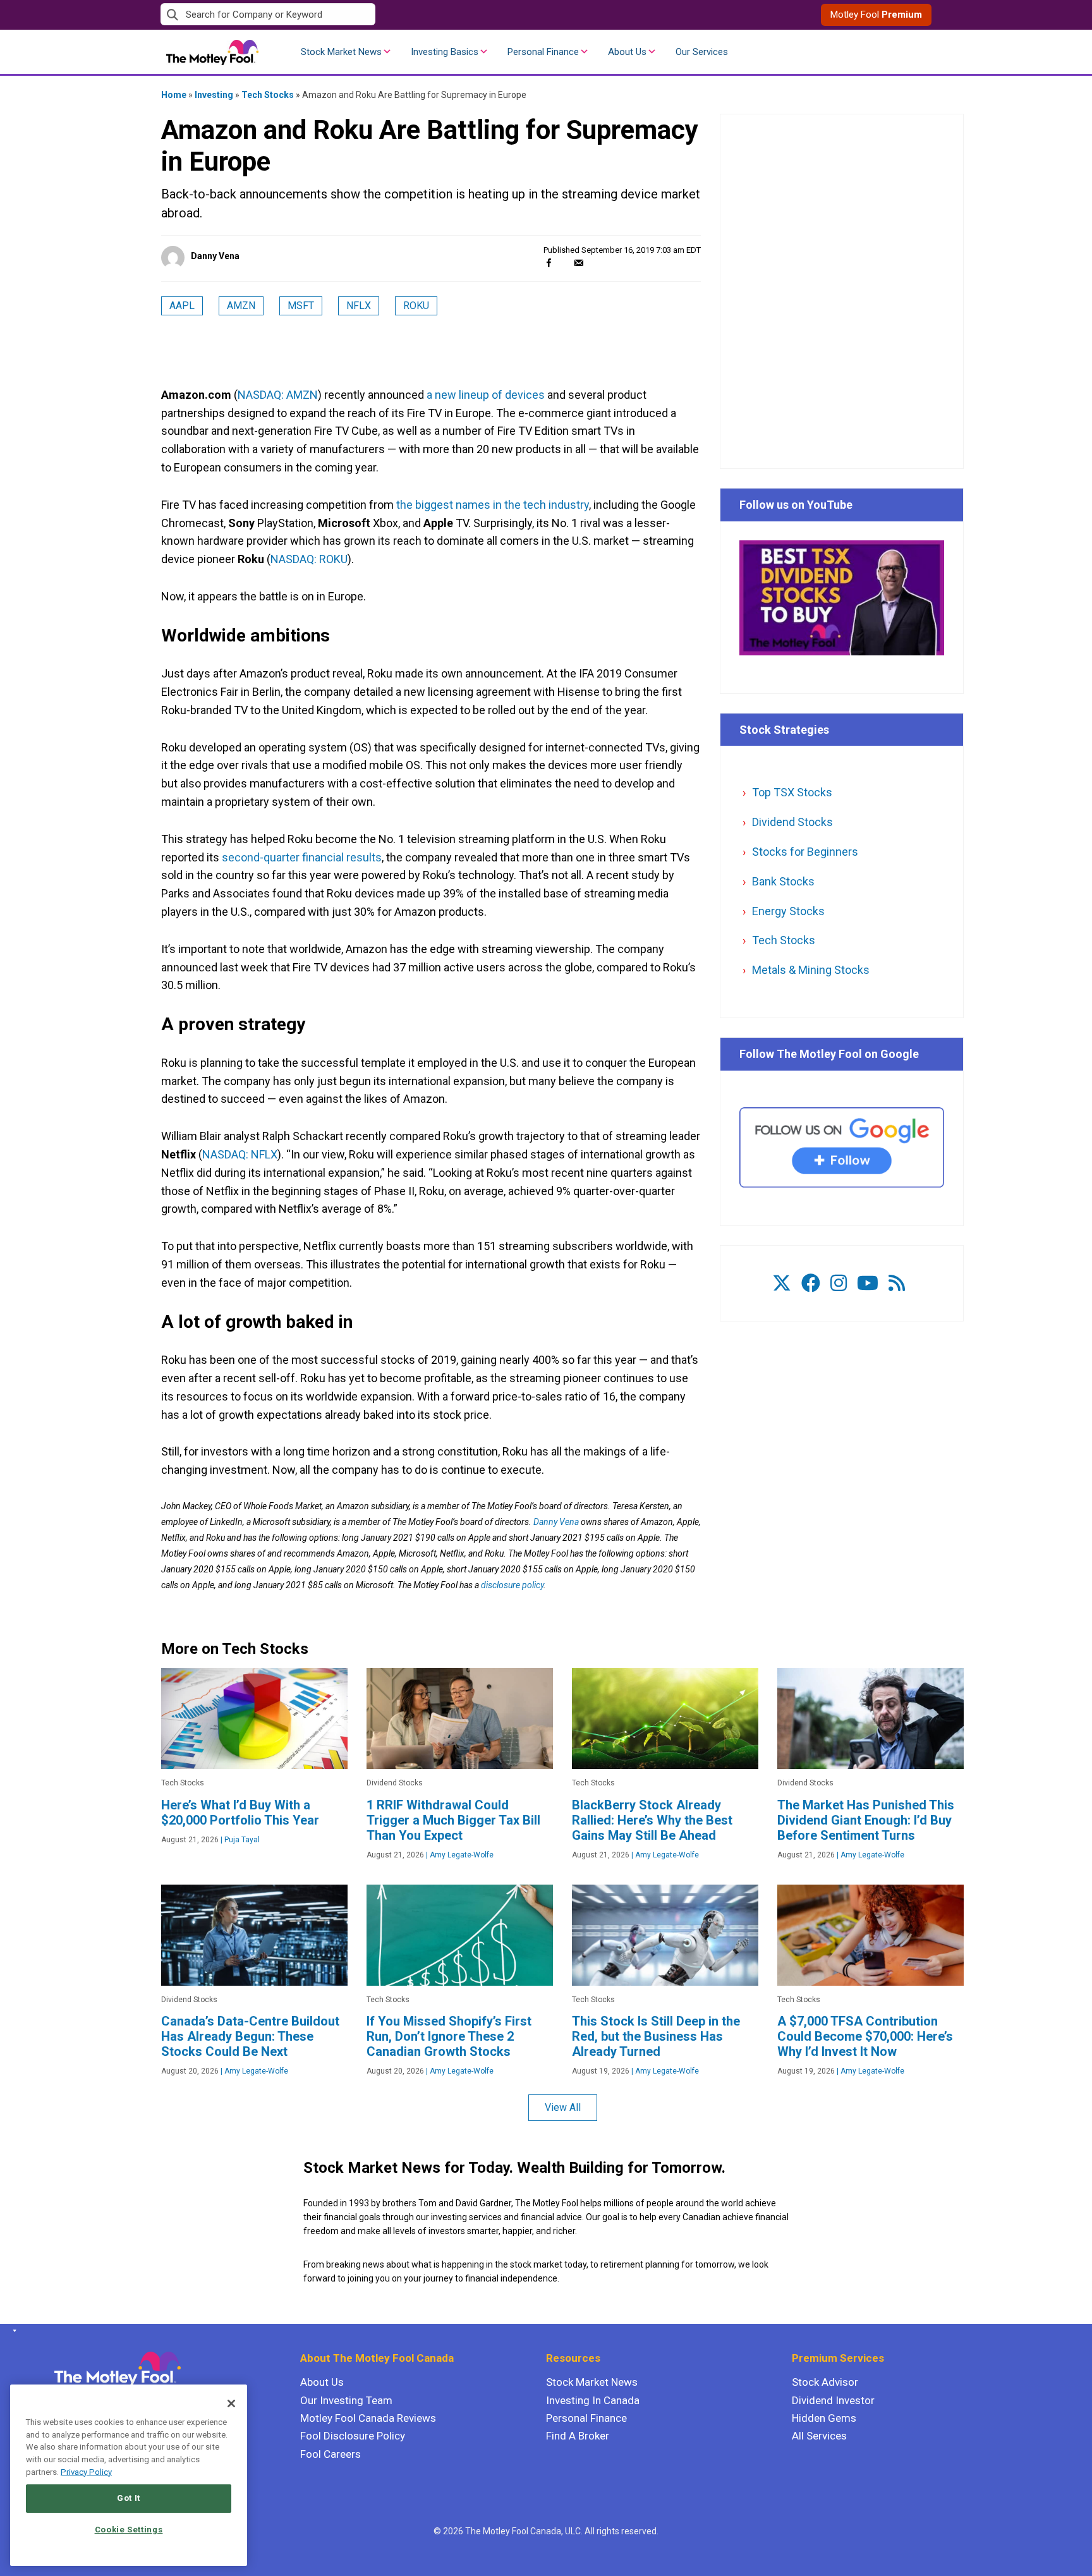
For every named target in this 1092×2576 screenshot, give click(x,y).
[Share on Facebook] (549, 263)
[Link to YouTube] (868, 1283)
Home (174, 95)
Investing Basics (445, 52)
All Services (819, 2436)
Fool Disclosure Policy (353, 2436)
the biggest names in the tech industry (493, 505)
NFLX (359, 306)
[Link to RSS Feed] (897, 1283)
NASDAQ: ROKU (309, 559)
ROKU (416, 306)
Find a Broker (578, 2436)
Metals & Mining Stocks (811, 970)
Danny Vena (215, 256)
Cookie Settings (129, 2530)
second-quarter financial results (302, 857)
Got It (129, 2498)
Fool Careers (331, 2454)
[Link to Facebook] (811, 1283)
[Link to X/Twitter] (782, 1283)
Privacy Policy (86, 2472)
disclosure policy (512, 1585)
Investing (214, 95)
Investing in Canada (593, 2400)
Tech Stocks (268, 95)
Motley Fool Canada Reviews (368, 2418)
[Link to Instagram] (839, 1283)
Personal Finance (543, 52)
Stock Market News (341, 52)
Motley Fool (876, 15)
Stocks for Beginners (805, 852)
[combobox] (353, 15)
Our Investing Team (346, 2400)
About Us (627, 52)
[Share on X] (564, 263)
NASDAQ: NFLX (240, 1154)
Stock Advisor (825, 2382)
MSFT (301, 306)
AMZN (241, 306)
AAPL (182, 306)
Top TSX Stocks (792, 792)
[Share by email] (579, 263)
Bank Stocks (783, 881)
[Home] (12, 2331)
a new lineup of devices (486, 395)
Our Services (702, 52)
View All (563, 2107)
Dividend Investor (833, 2400)
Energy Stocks (788, 911)
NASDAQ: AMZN (278, 395)
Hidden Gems (824, 2418)
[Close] (231, 2403)
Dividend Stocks (792, 822)
